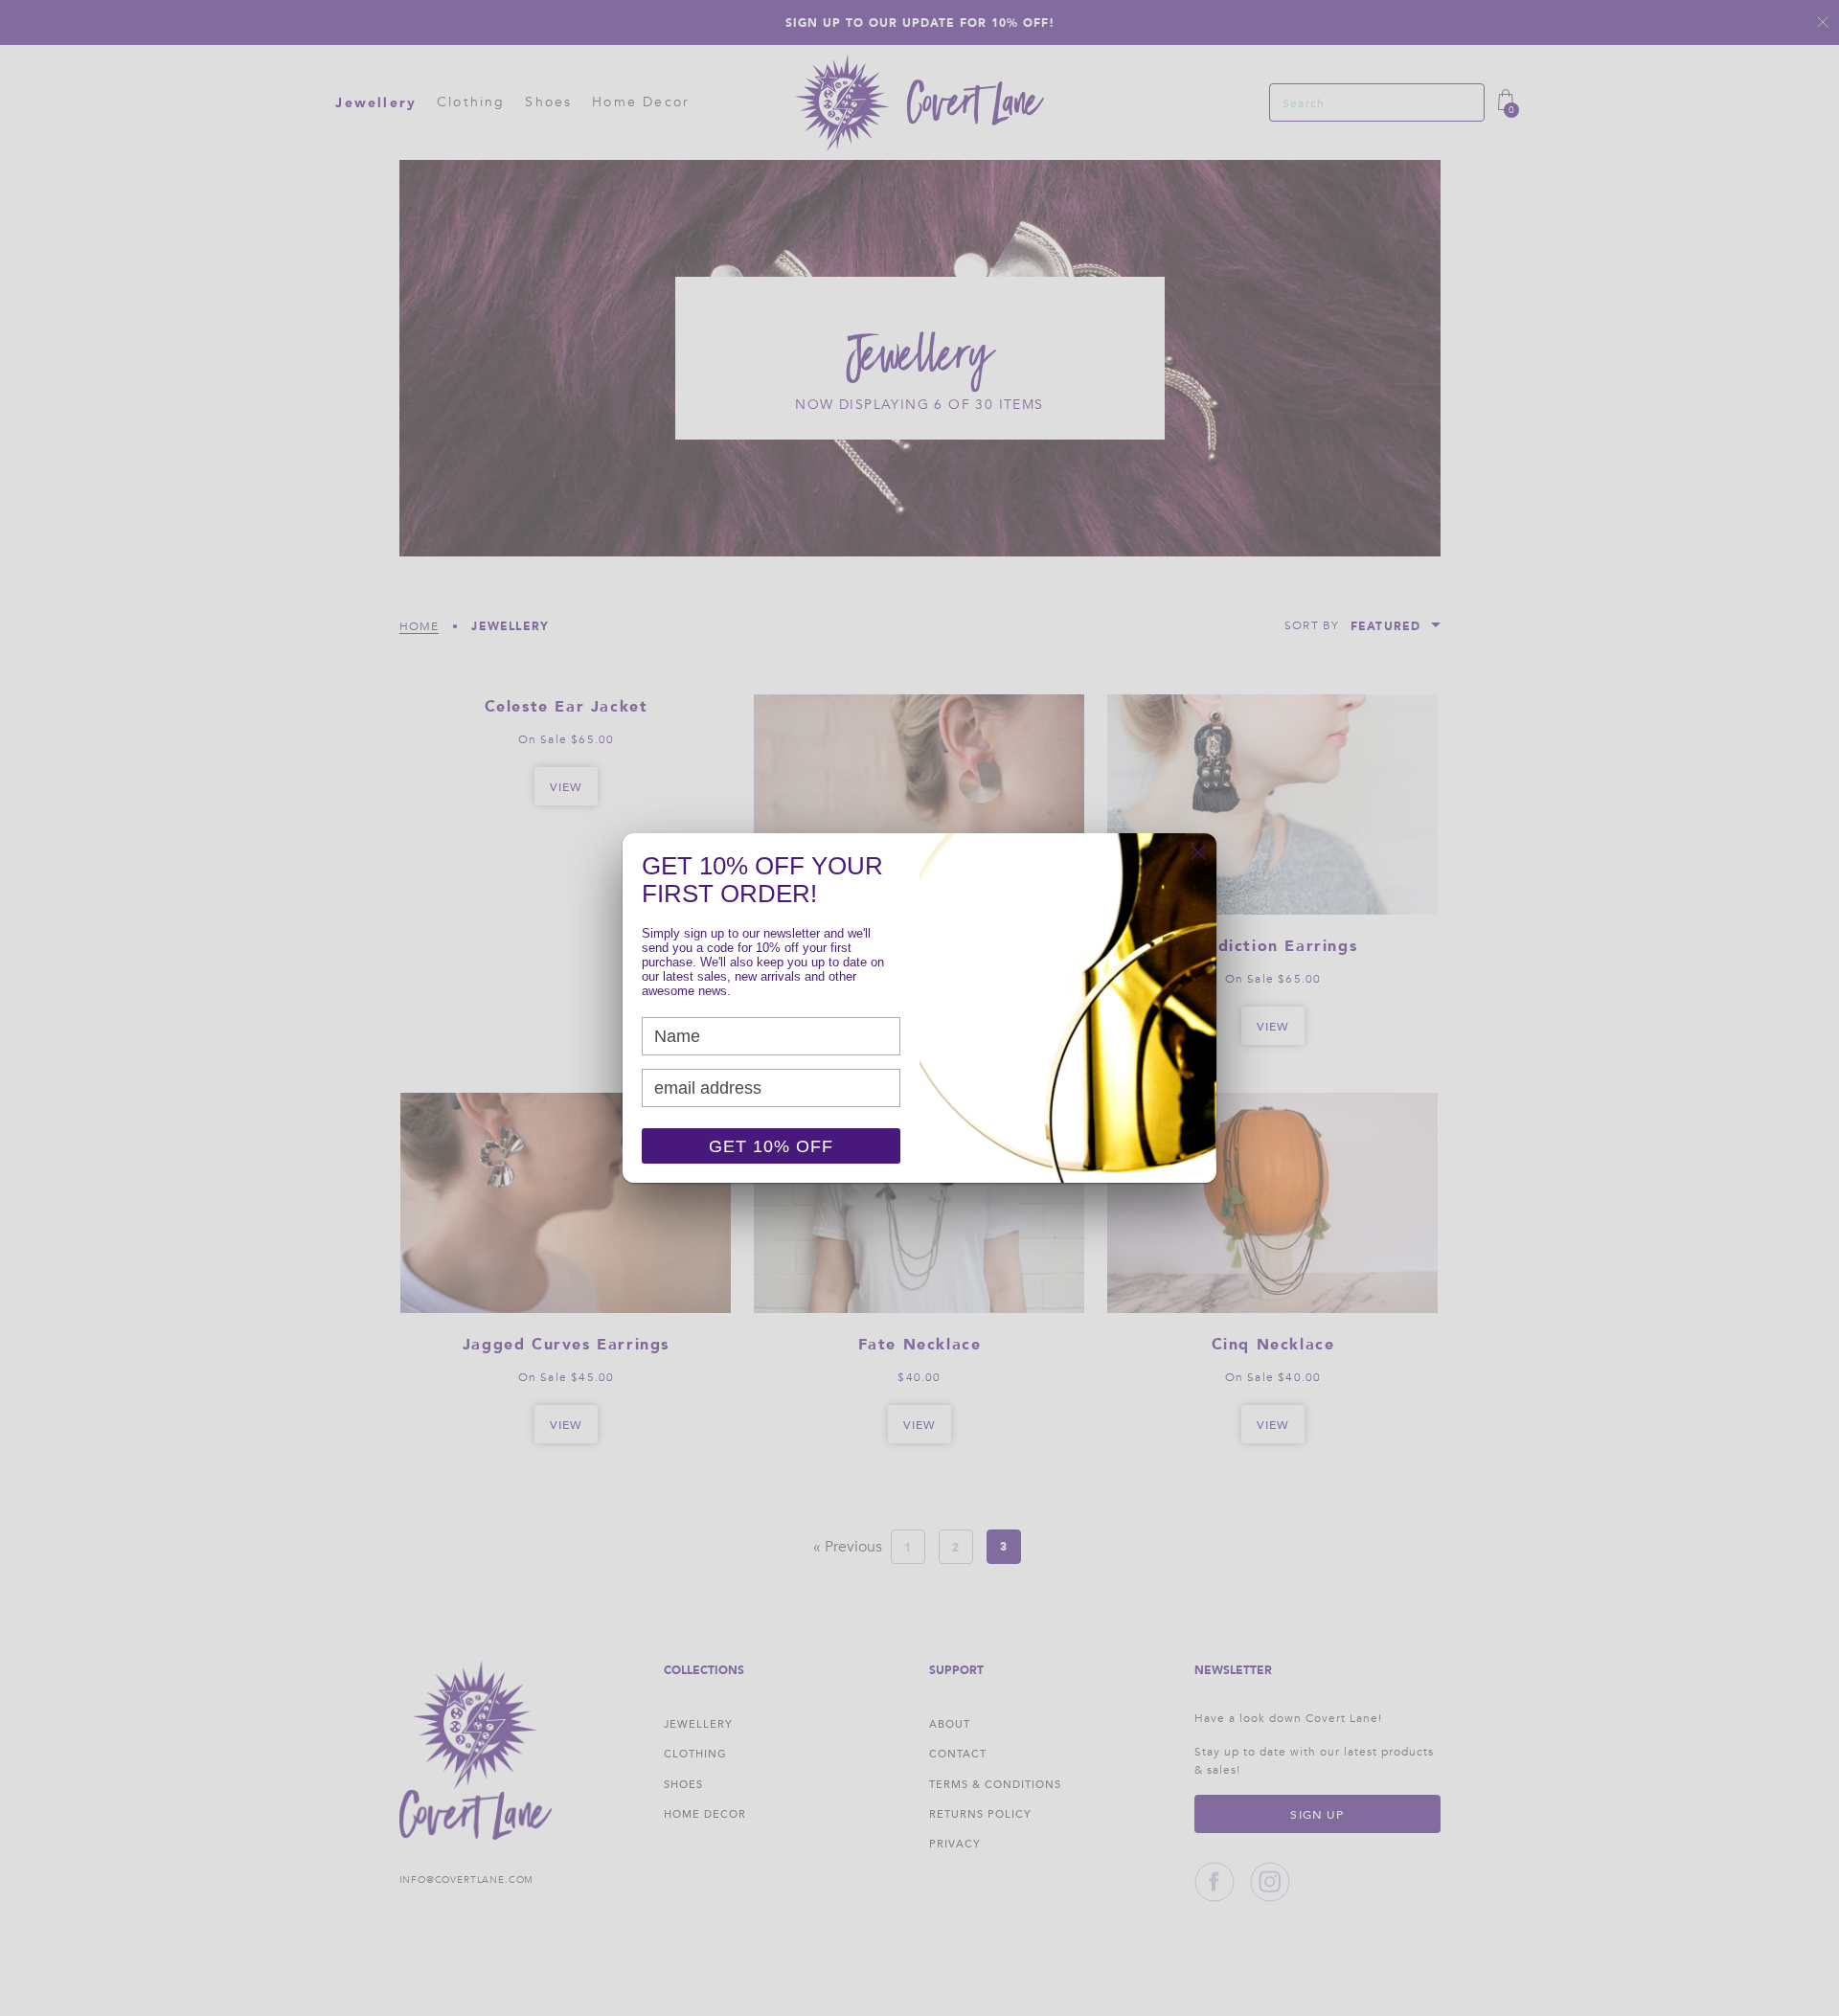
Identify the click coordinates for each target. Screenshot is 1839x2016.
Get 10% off (771, 1146)
